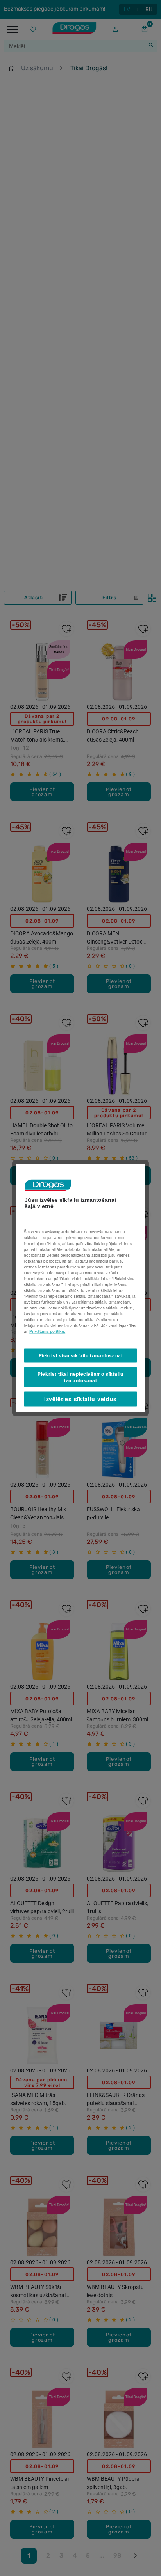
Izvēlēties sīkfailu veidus (80, 1399)
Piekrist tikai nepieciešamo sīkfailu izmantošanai (80, 1377)
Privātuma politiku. (47, 1331)
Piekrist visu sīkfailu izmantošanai (81, 1355)
